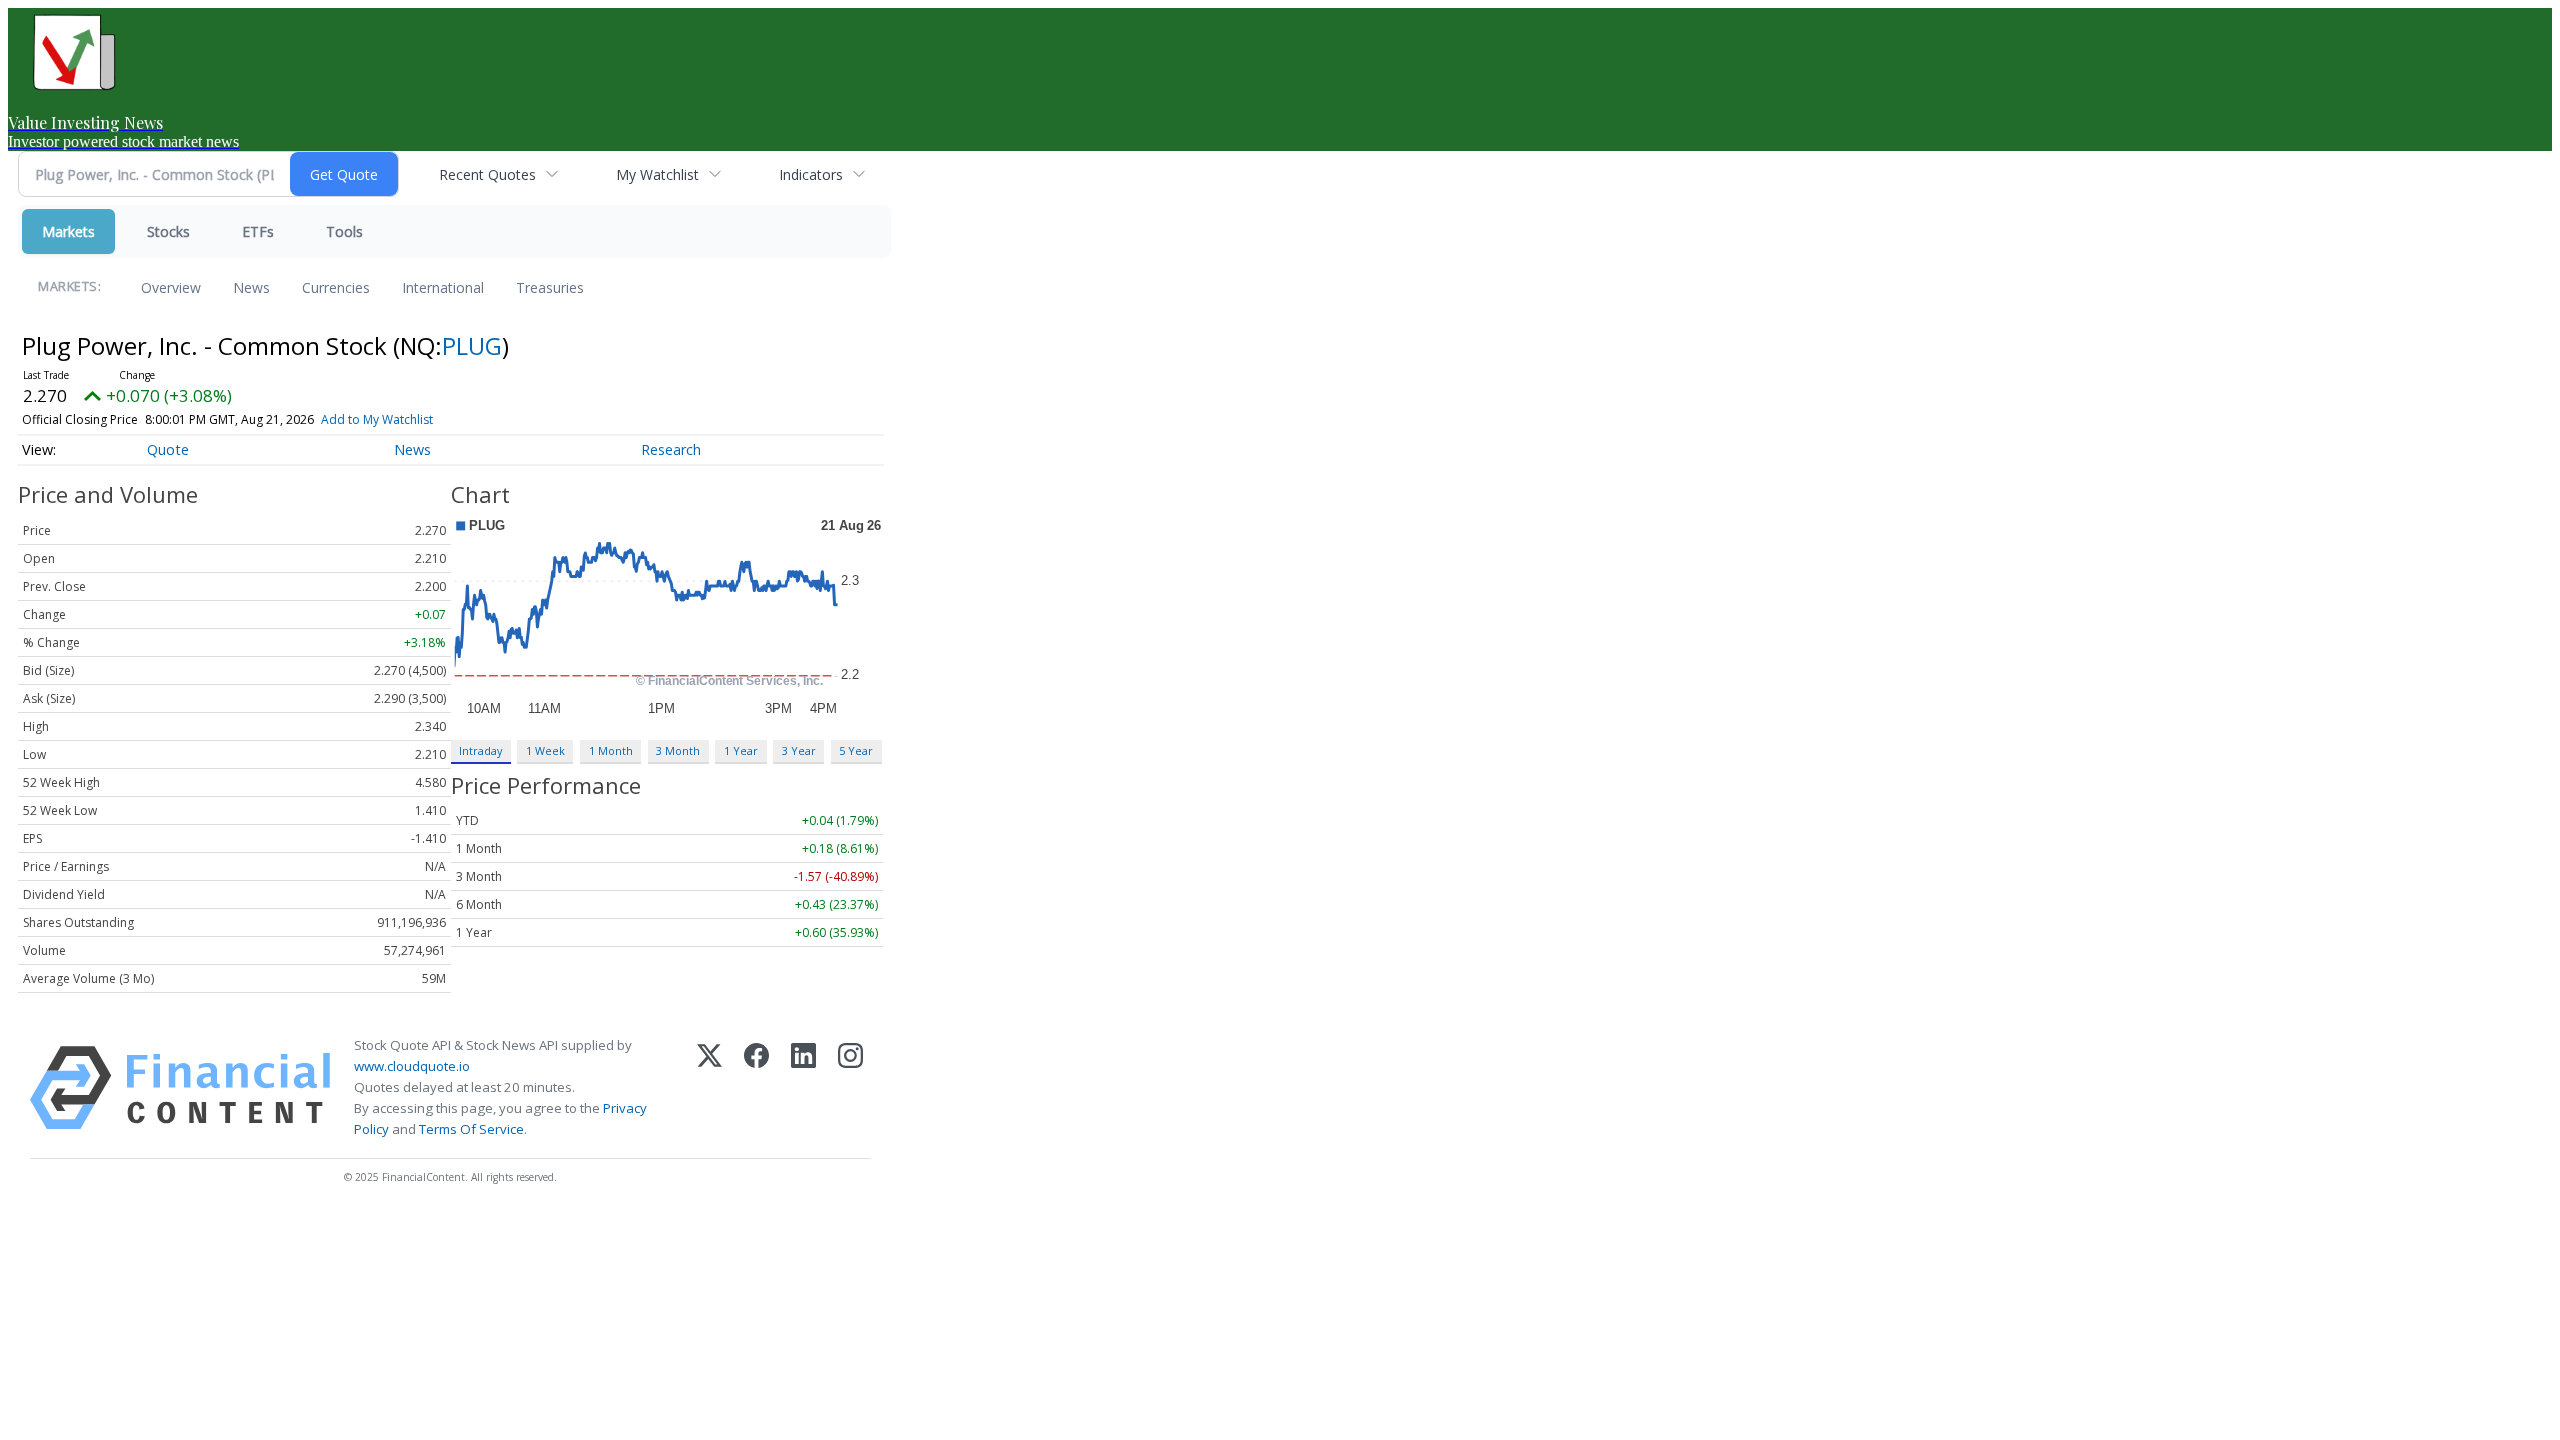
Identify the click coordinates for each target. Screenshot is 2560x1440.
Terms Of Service (471, 1129)
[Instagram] (850, 1088)
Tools (344, 231)
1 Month (611, 750)
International (443, 287)
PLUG (472, 345)
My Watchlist (657, 174)
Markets (68, 231)
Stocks (168, 231)
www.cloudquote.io (412, 1066)
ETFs (258, 231)
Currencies (336, 287)
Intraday (480, 750)
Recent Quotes (487, 174)
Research (671, 449)
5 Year (856, 750)
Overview (171, 287)
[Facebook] (756, 1088)
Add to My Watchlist (377, 419)
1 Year (741, 750)
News (251, 287)
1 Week (545, 750)
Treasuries (550, 287)
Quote (168, 449)
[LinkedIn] (803, 1088)
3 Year (799, 750)
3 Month (678, 750)
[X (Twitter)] (709, 1088)
